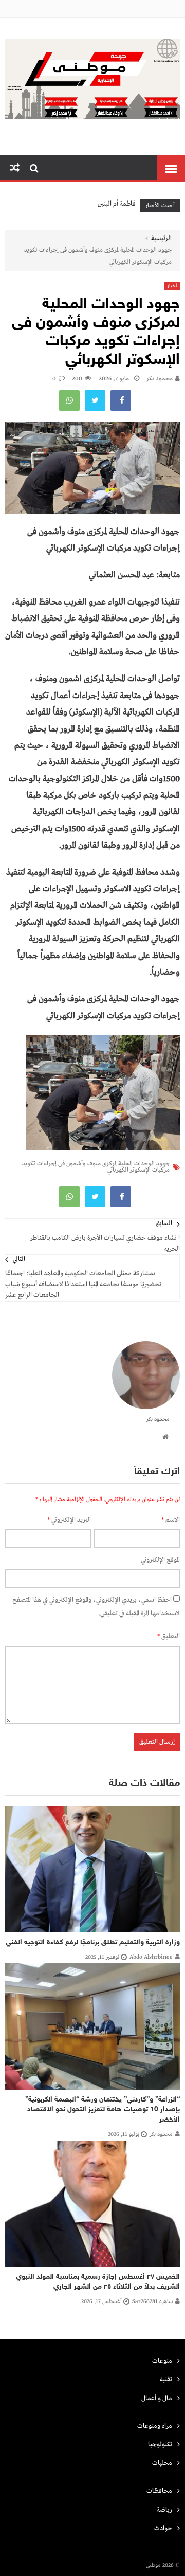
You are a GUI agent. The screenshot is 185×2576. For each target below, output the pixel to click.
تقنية (166, 2379)
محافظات (159, 2491)
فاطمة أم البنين (117, 204)
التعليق (169, 1637)
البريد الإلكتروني (69, 1520)
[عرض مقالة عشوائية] (15, 168)
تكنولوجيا (160, 2445)
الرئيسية (161, 239)
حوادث (163, 2528)
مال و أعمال (157, 2398)
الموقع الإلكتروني (160, 1560)
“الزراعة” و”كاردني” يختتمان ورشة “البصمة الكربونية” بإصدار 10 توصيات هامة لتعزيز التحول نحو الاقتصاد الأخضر (103, 2110)
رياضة (164, 2510)
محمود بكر (160, 379)
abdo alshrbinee (151, 1957)
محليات (162, 2463)
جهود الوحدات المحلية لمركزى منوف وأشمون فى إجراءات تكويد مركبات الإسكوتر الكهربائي (96, 1167)
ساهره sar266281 (152, 2301)
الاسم (171, 1520)
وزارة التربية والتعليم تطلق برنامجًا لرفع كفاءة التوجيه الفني (93, 1942)
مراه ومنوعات (155, 2426)
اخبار (172, 286)
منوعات (162, 2361)
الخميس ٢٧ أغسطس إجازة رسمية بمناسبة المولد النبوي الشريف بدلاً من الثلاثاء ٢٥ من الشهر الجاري (98, 2282)
